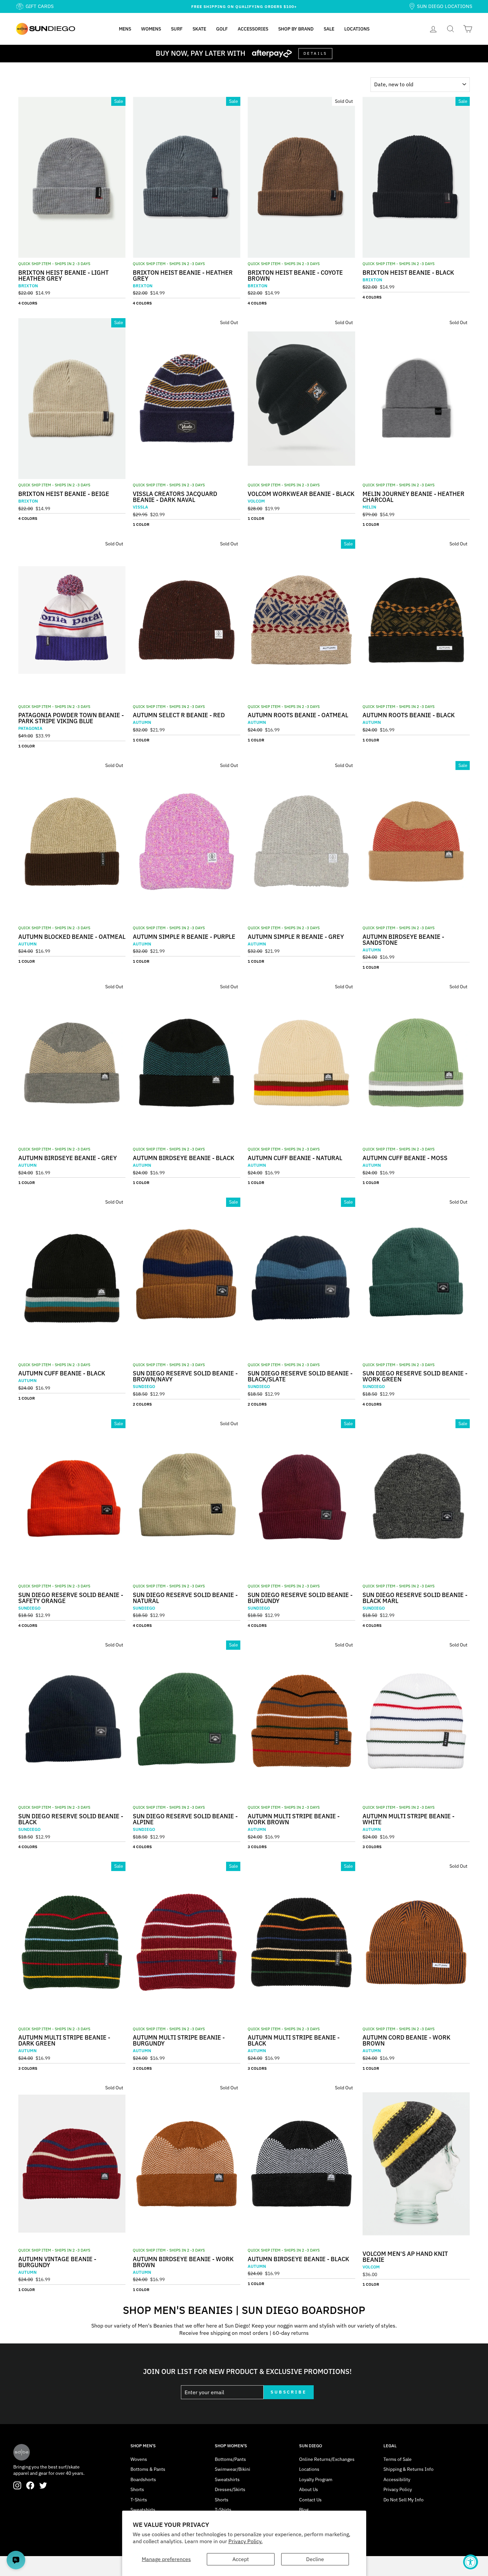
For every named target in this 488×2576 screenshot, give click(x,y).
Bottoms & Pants (148, 2469)
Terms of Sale (398, 2459)
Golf (222, 29)
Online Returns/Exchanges (327, 2459)
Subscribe (289, 2392)
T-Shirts (139, 2500)
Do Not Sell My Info (404, 2500)
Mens (125, 29)
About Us (309, 2489)
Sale (329, 29)
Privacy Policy (398, 2489)
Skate (199, 29)
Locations (357, 29)
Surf (177, 29)
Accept (241, 2559)
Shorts (137, 2489)
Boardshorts (143, 2479)
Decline (315, 2559)
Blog (304, 2510)
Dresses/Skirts (230, 2489)
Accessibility (397, 2479)
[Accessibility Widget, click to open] (471, 2562)
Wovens (139, 2459)
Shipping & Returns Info (408, 2469)
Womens (151, 29)
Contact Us (310, 2500)
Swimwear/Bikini (233, 2469)
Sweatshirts (143, 2510)
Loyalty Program (316, 2479)
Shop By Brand (296, 29)
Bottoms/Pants (230, 2459)
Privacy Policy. (245, 2541)
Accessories (253, 29)
